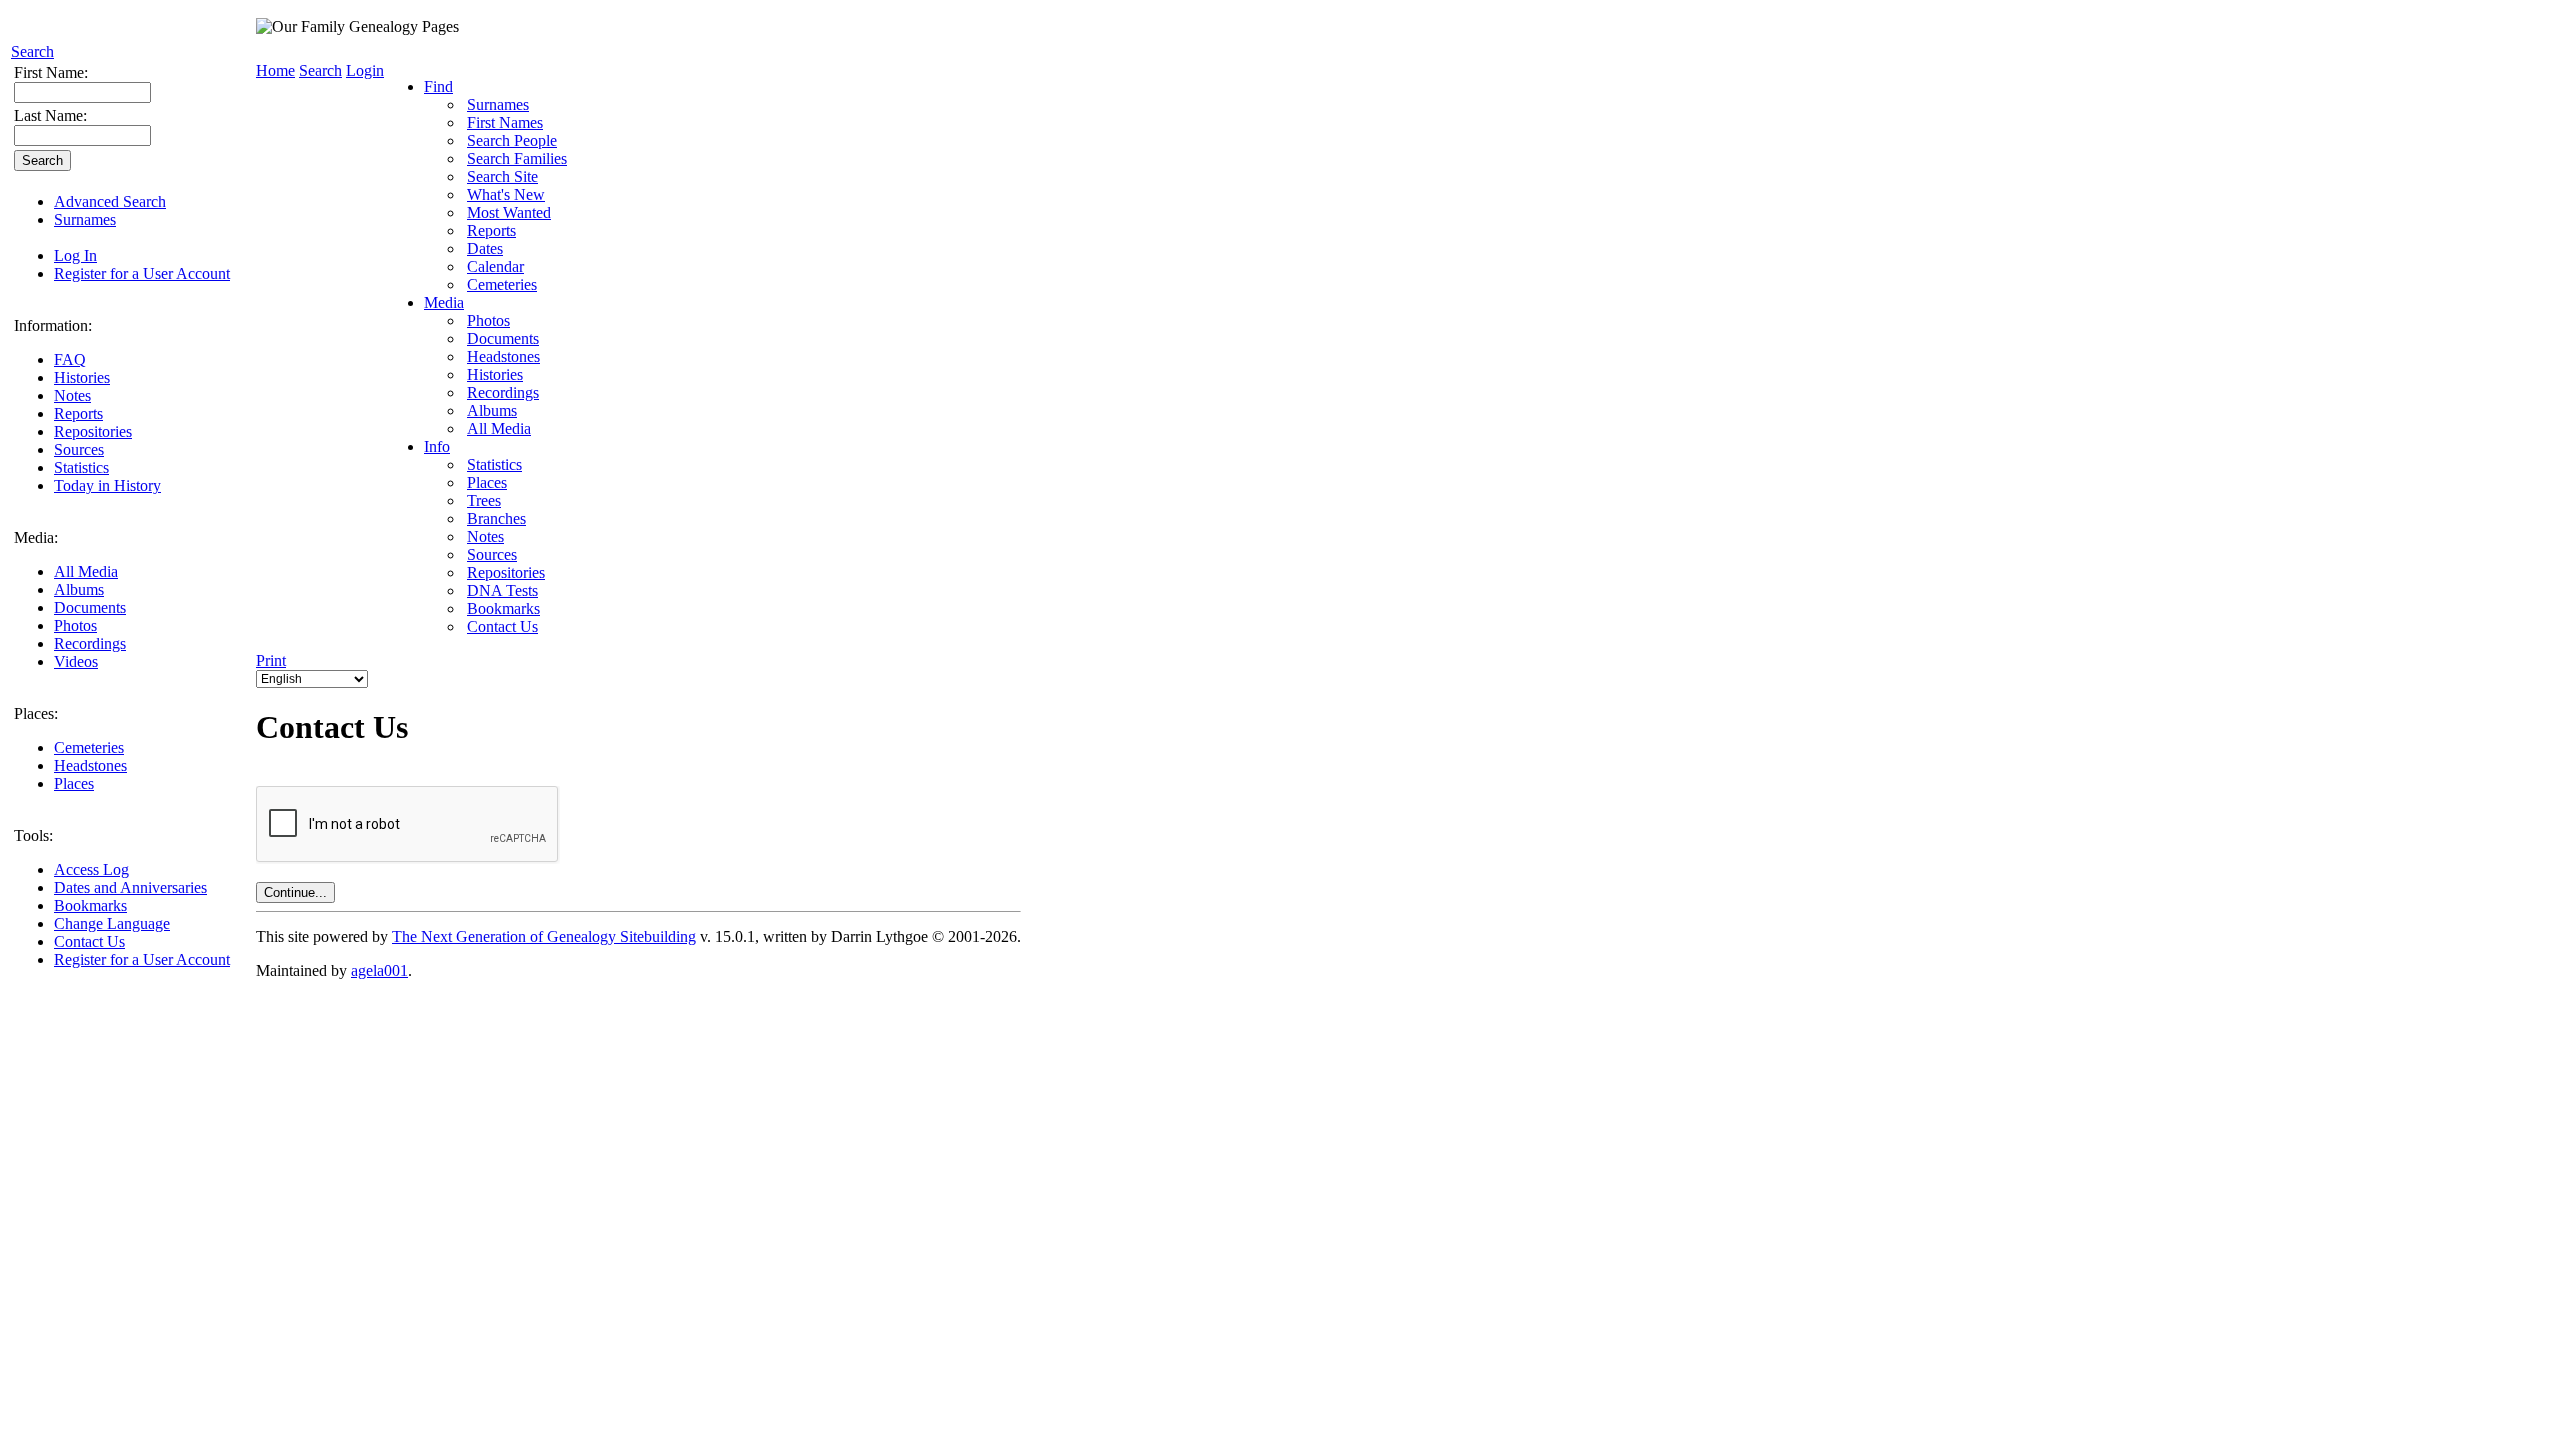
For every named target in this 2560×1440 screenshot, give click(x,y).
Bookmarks (90, 905)
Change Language (112, 923)
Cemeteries (89, 747)
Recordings (90, 643)
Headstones (90, 765)
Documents (90, 607)
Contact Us (89, 941)
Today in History (107, 485)
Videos (76, 661)
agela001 (379, 970)
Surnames (85, 219)
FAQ (70, 359)
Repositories (93, 431)
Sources (79, 449)
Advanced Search (110, 201)
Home (275, 70)
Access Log (91, 869)
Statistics (81, 467)
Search (32, 51)
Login (365, 70)
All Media (86, 571)
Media (444, 302)
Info (437, 446)
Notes (72, 395)
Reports (78, 413)
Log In (75, 255)
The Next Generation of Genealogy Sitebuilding (544, 936)
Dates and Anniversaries (130, 887)
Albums (79, 589)
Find (438, 86)
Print (271, 660)
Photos (75, 625)
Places (74, 783)
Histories (82, 377)
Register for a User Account (142, 273)
